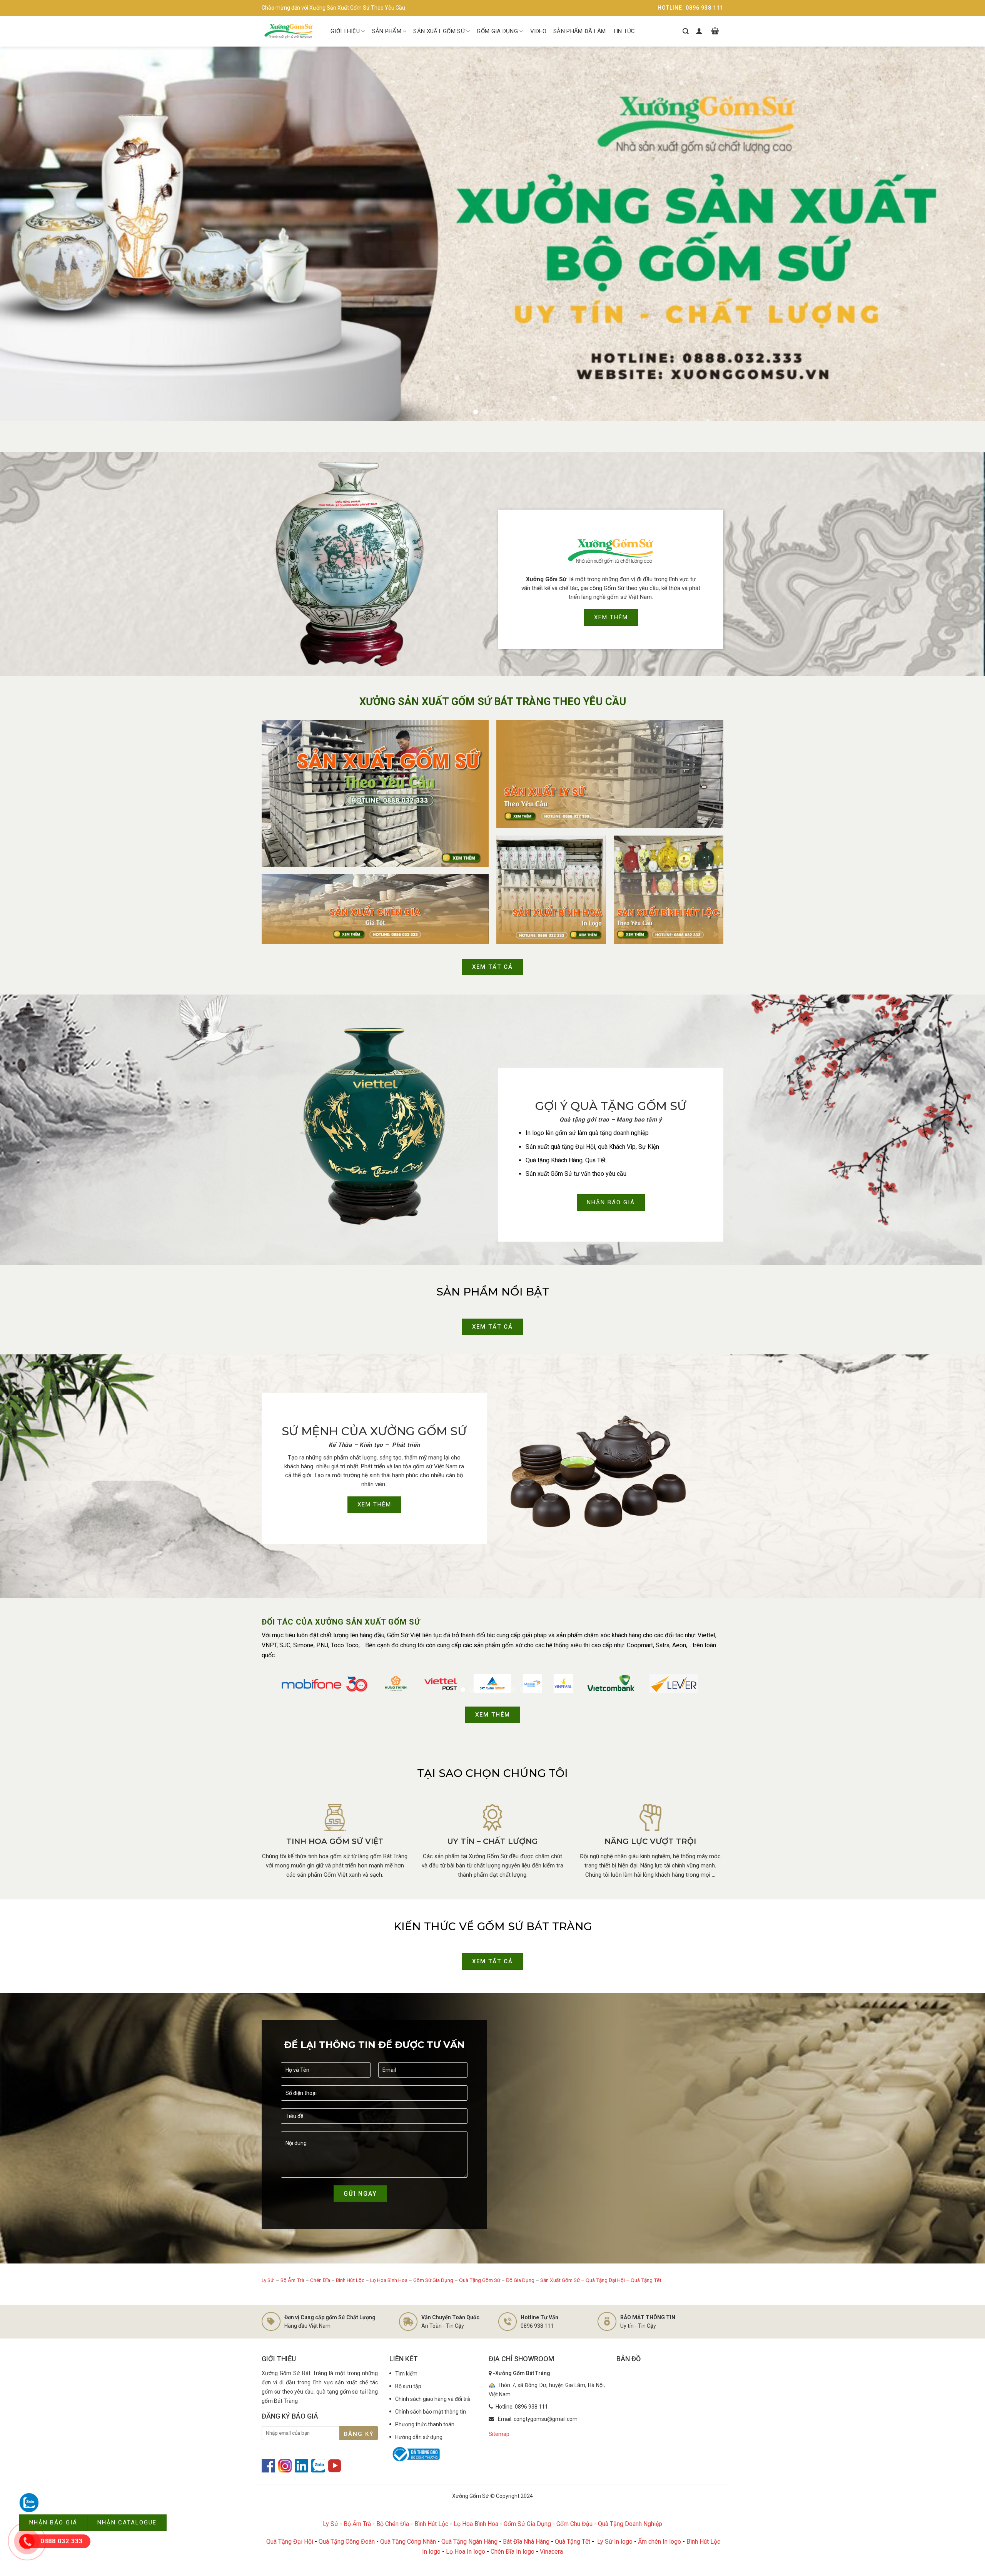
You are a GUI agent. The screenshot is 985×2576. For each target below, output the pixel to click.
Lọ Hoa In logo (466, 2552)
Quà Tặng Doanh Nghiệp (630, 2524)
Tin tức (624, 31)
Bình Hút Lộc (350, 2280)
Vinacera (551, 2552)
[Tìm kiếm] (686, 31)
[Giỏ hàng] (715, 31)
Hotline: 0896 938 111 (690, 8)
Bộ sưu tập (408, 2387)
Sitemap (499, 2434)
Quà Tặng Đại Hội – (608, 2280)
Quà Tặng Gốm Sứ (480, 2280)
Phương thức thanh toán (425, 2425)
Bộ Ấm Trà (292, 2280)
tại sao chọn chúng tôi (492, 1774)
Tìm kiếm (406, 2374)
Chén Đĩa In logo (513, 2552)
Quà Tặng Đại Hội (290, 2542)
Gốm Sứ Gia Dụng (433, 2280)
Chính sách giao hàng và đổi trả (433, 2399)
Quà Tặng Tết (646, 2280)
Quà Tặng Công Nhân (408, 2542)
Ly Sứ (268, 2280)
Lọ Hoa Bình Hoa (389, 2280)
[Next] (956, 234)
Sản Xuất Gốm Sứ (439, 31)
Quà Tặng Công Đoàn (347, 2542)
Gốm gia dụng (497, 31)
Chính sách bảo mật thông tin (431, 2412)
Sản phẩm (387, 31)
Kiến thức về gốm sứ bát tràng (493, 1927)
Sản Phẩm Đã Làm (580, 31)
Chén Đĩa (320, 2280)
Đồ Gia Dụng (521, 2280)
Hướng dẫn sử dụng (419, 2437)
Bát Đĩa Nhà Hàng (526, 2542)
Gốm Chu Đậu (574, 2524)
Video (538, 31)
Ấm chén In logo (659, 2542)
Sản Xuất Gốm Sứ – (563, 2280)
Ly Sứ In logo (615, 2542)
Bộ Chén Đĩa (393, 2524)
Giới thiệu (345, 31)
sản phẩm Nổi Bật (493, 1292)
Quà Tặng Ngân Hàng (469, 2542)
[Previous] (29, 234)
